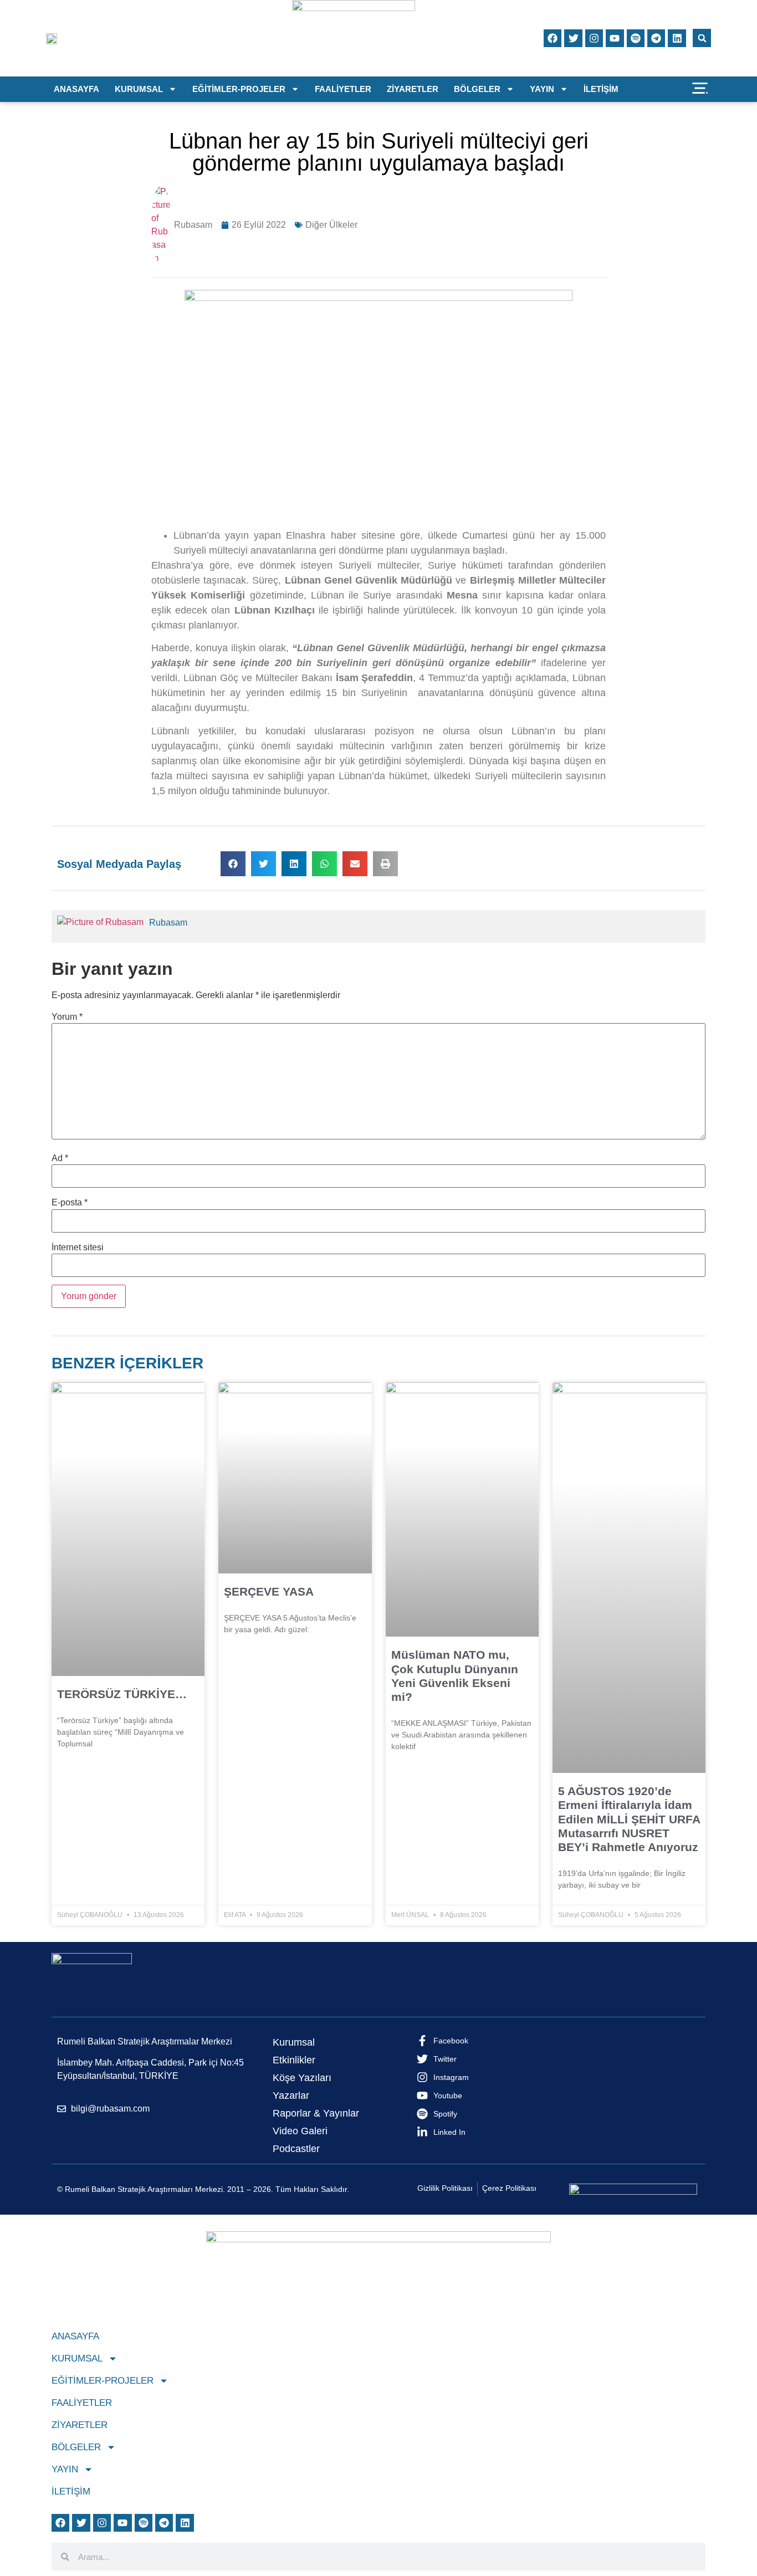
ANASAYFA (76, 89)
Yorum (67, 1017)
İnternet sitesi (78, 1248)
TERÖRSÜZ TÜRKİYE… (122, 1694)
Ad (60, 1158)
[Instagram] (594, 38)
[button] (702, 38)
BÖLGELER (477, 89)
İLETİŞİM (601, 89)
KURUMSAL (139, 89)
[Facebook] (553, 38)
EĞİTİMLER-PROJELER (239, 89)
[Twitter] (573, 38)
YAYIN (542, 89)
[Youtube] (615, 38)
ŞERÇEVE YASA (269, 1591)
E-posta (70, 1203)
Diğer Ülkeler (331, 225)
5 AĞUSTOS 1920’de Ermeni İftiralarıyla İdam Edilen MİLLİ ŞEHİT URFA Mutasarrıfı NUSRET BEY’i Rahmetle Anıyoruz (629, 1819)
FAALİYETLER (343, 89)
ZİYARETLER (413, 89)
